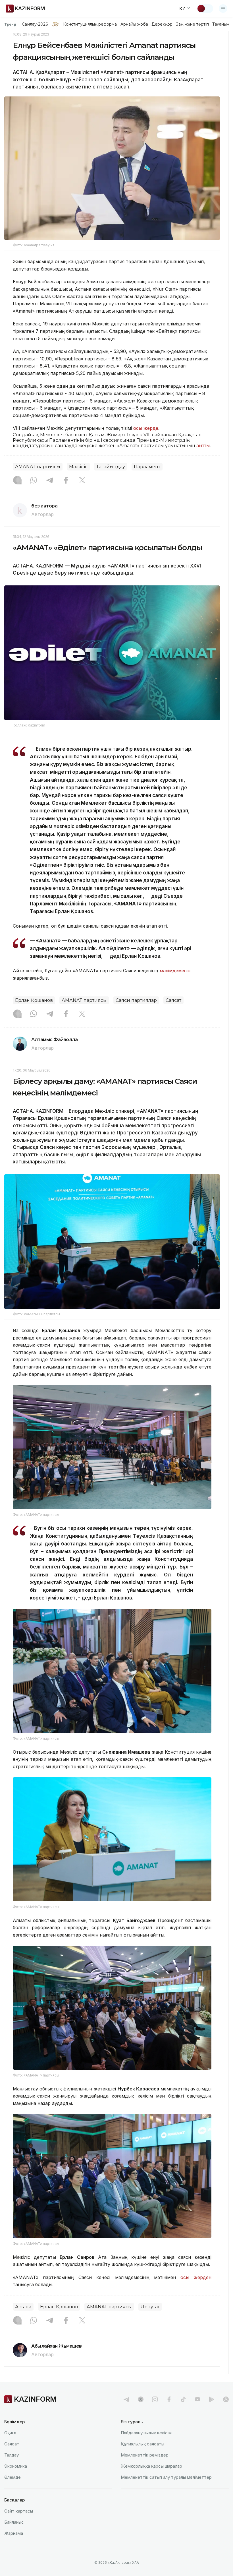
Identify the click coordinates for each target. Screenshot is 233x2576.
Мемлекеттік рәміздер (145, 2455)
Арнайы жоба (134, 24)
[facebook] (169, 2399)
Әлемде (13, 2477)
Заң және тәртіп (192, 24)
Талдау (12, 2455)
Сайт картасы (19, 2511)
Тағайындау (111, 467)
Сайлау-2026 (35, 24)
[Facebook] (66, 481)
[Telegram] (50, 481)
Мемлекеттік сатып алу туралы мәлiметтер (166, 2477)
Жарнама (14, 2533)
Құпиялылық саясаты (142, 2444)
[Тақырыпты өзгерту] (205, 9)
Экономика (16, 2466)
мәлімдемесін (175, 971)
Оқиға (10, 2433)
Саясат (173, 1000)
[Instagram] (17, 481)
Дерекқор (162, 24)
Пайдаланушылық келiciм (146, 2433)
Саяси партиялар (136, 1000)
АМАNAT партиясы (38, 467)
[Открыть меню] (223, 9)
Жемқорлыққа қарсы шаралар (151, 2466)
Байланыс (14, 2522)
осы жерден (196, 2277)
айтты (203, 446)
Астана (23, 2307)
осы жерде (146, 428)
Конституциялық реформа (90, 24)
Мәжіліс (78, 467)
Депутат (150, 2307)
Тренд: (11, 24)
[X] (82, 481)
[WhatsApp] (34, 481)
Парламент (147, 467)
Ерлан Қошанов (34, 1000)
